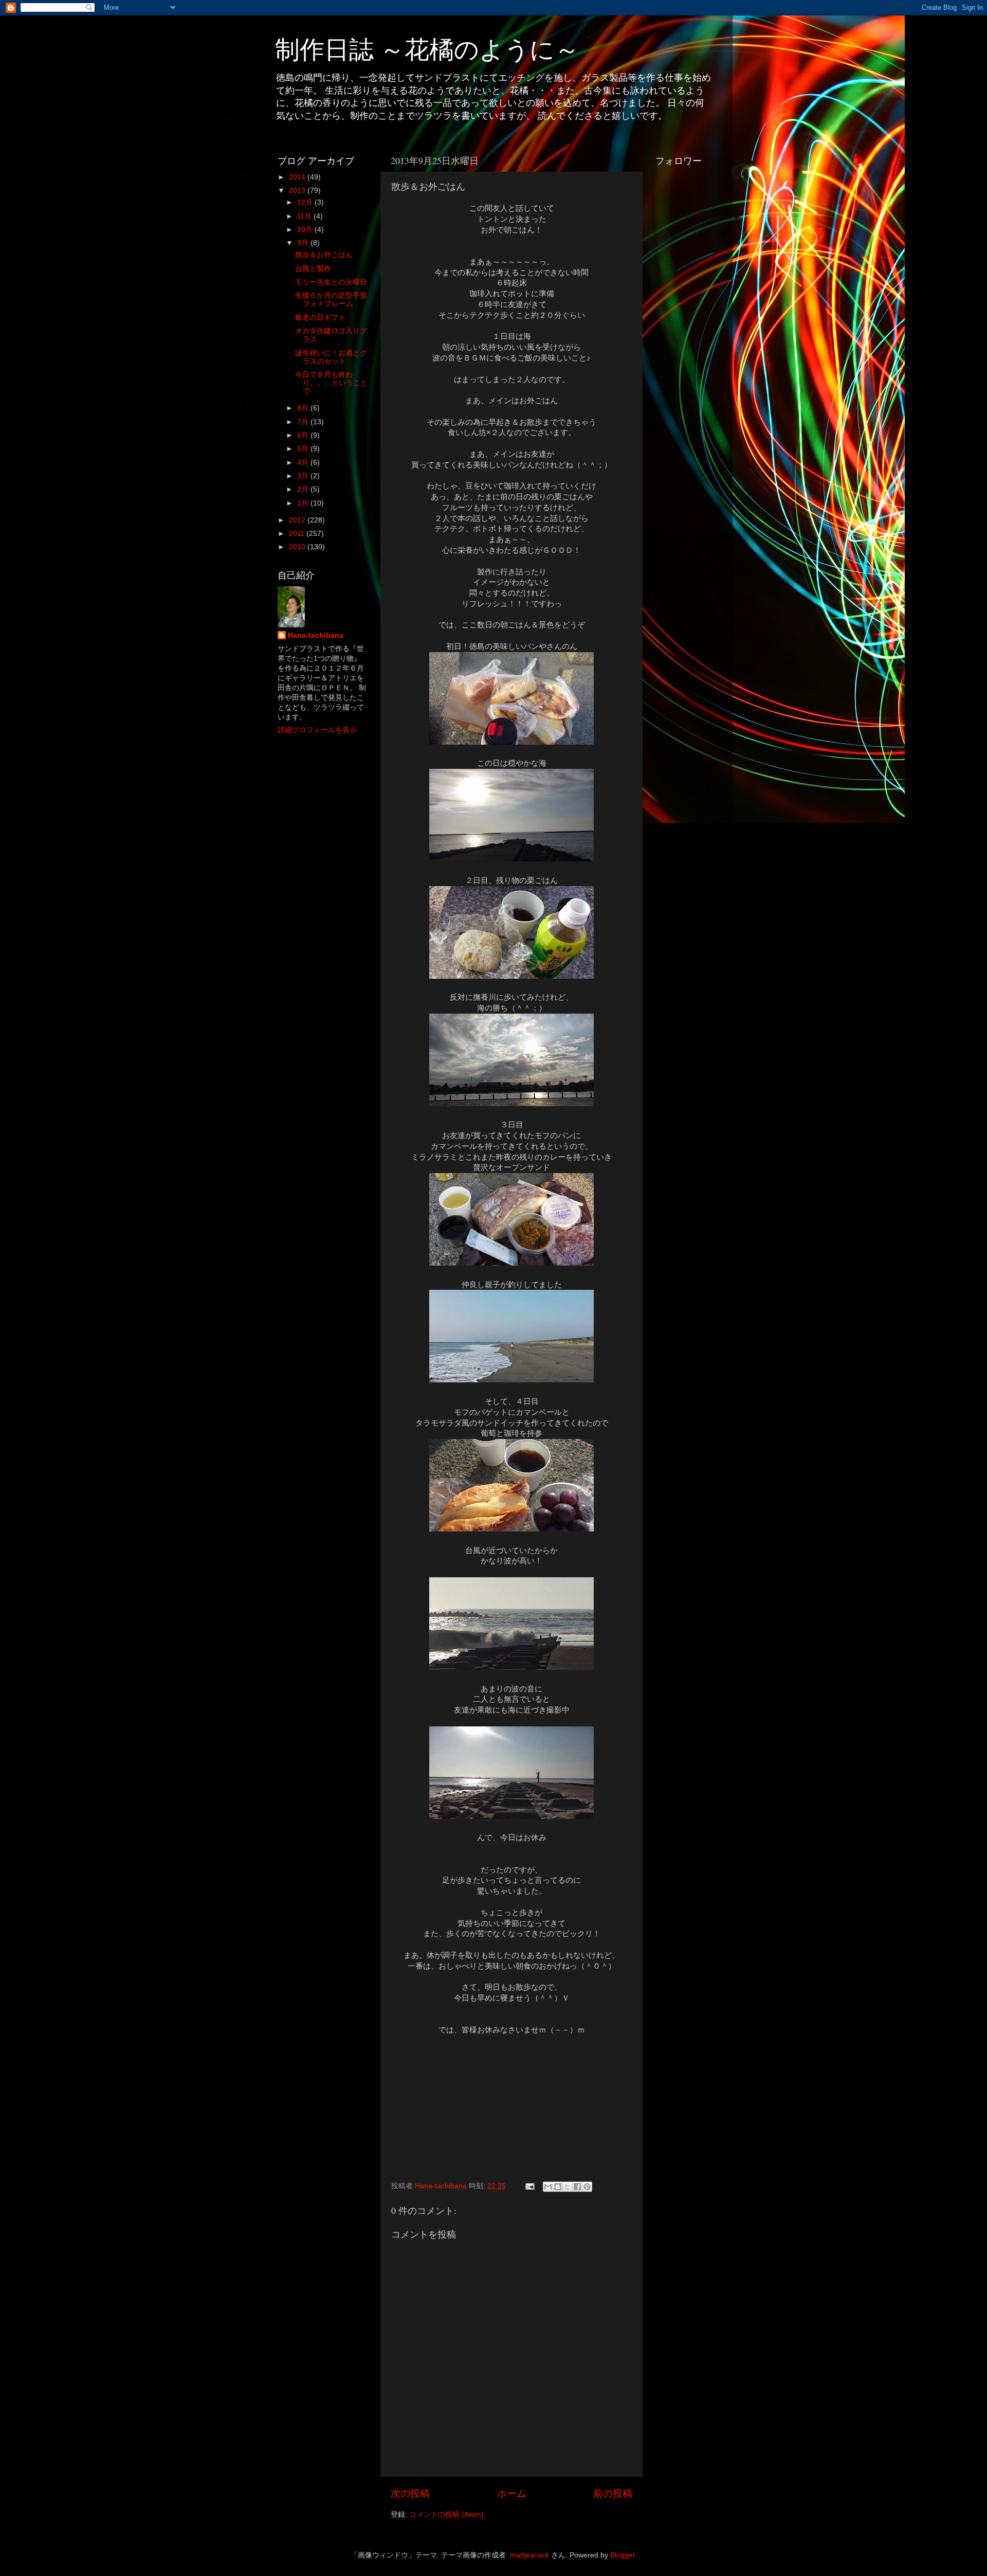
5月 (304, 449)
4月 (304, 463)
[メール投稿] (529, 2186)
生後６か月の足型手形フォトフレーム (331, 300)
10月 (306, 230)
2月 (304, 489)
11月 (305, 216)
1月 (304, 503)
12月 (306, 202)
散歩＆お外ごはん (324, 255)
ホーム (512, 2493)
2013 (298, 191)
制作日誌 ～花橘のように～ (427, 48)
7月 (304, 422)
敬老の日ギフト (320, 318)
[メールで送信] (548, 2187)
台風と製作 (313, 269)
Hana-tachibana (316, 635)
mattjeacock (529, 2555)
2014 (298, 177)
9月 (304, 243)
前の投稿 (613, 2493)
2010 (298, 547)
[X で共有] (568, 2187)
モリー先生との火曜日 (331, 282)
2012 (298, 520)
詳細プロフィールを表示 (317, 730)
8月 (304, 408)
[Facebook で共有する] (577, 2187)
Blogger (623, 2555)
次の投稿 (410, 2493)
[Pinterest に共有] (587, 2187)
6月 (304, 435)
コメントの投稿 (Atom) (446, 2515)
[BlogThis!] (558, 2187)
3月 (304, 476)
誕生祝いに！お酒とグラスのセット (331, 357)
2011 (298, 534)
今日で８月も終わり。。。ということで (331, 383)
